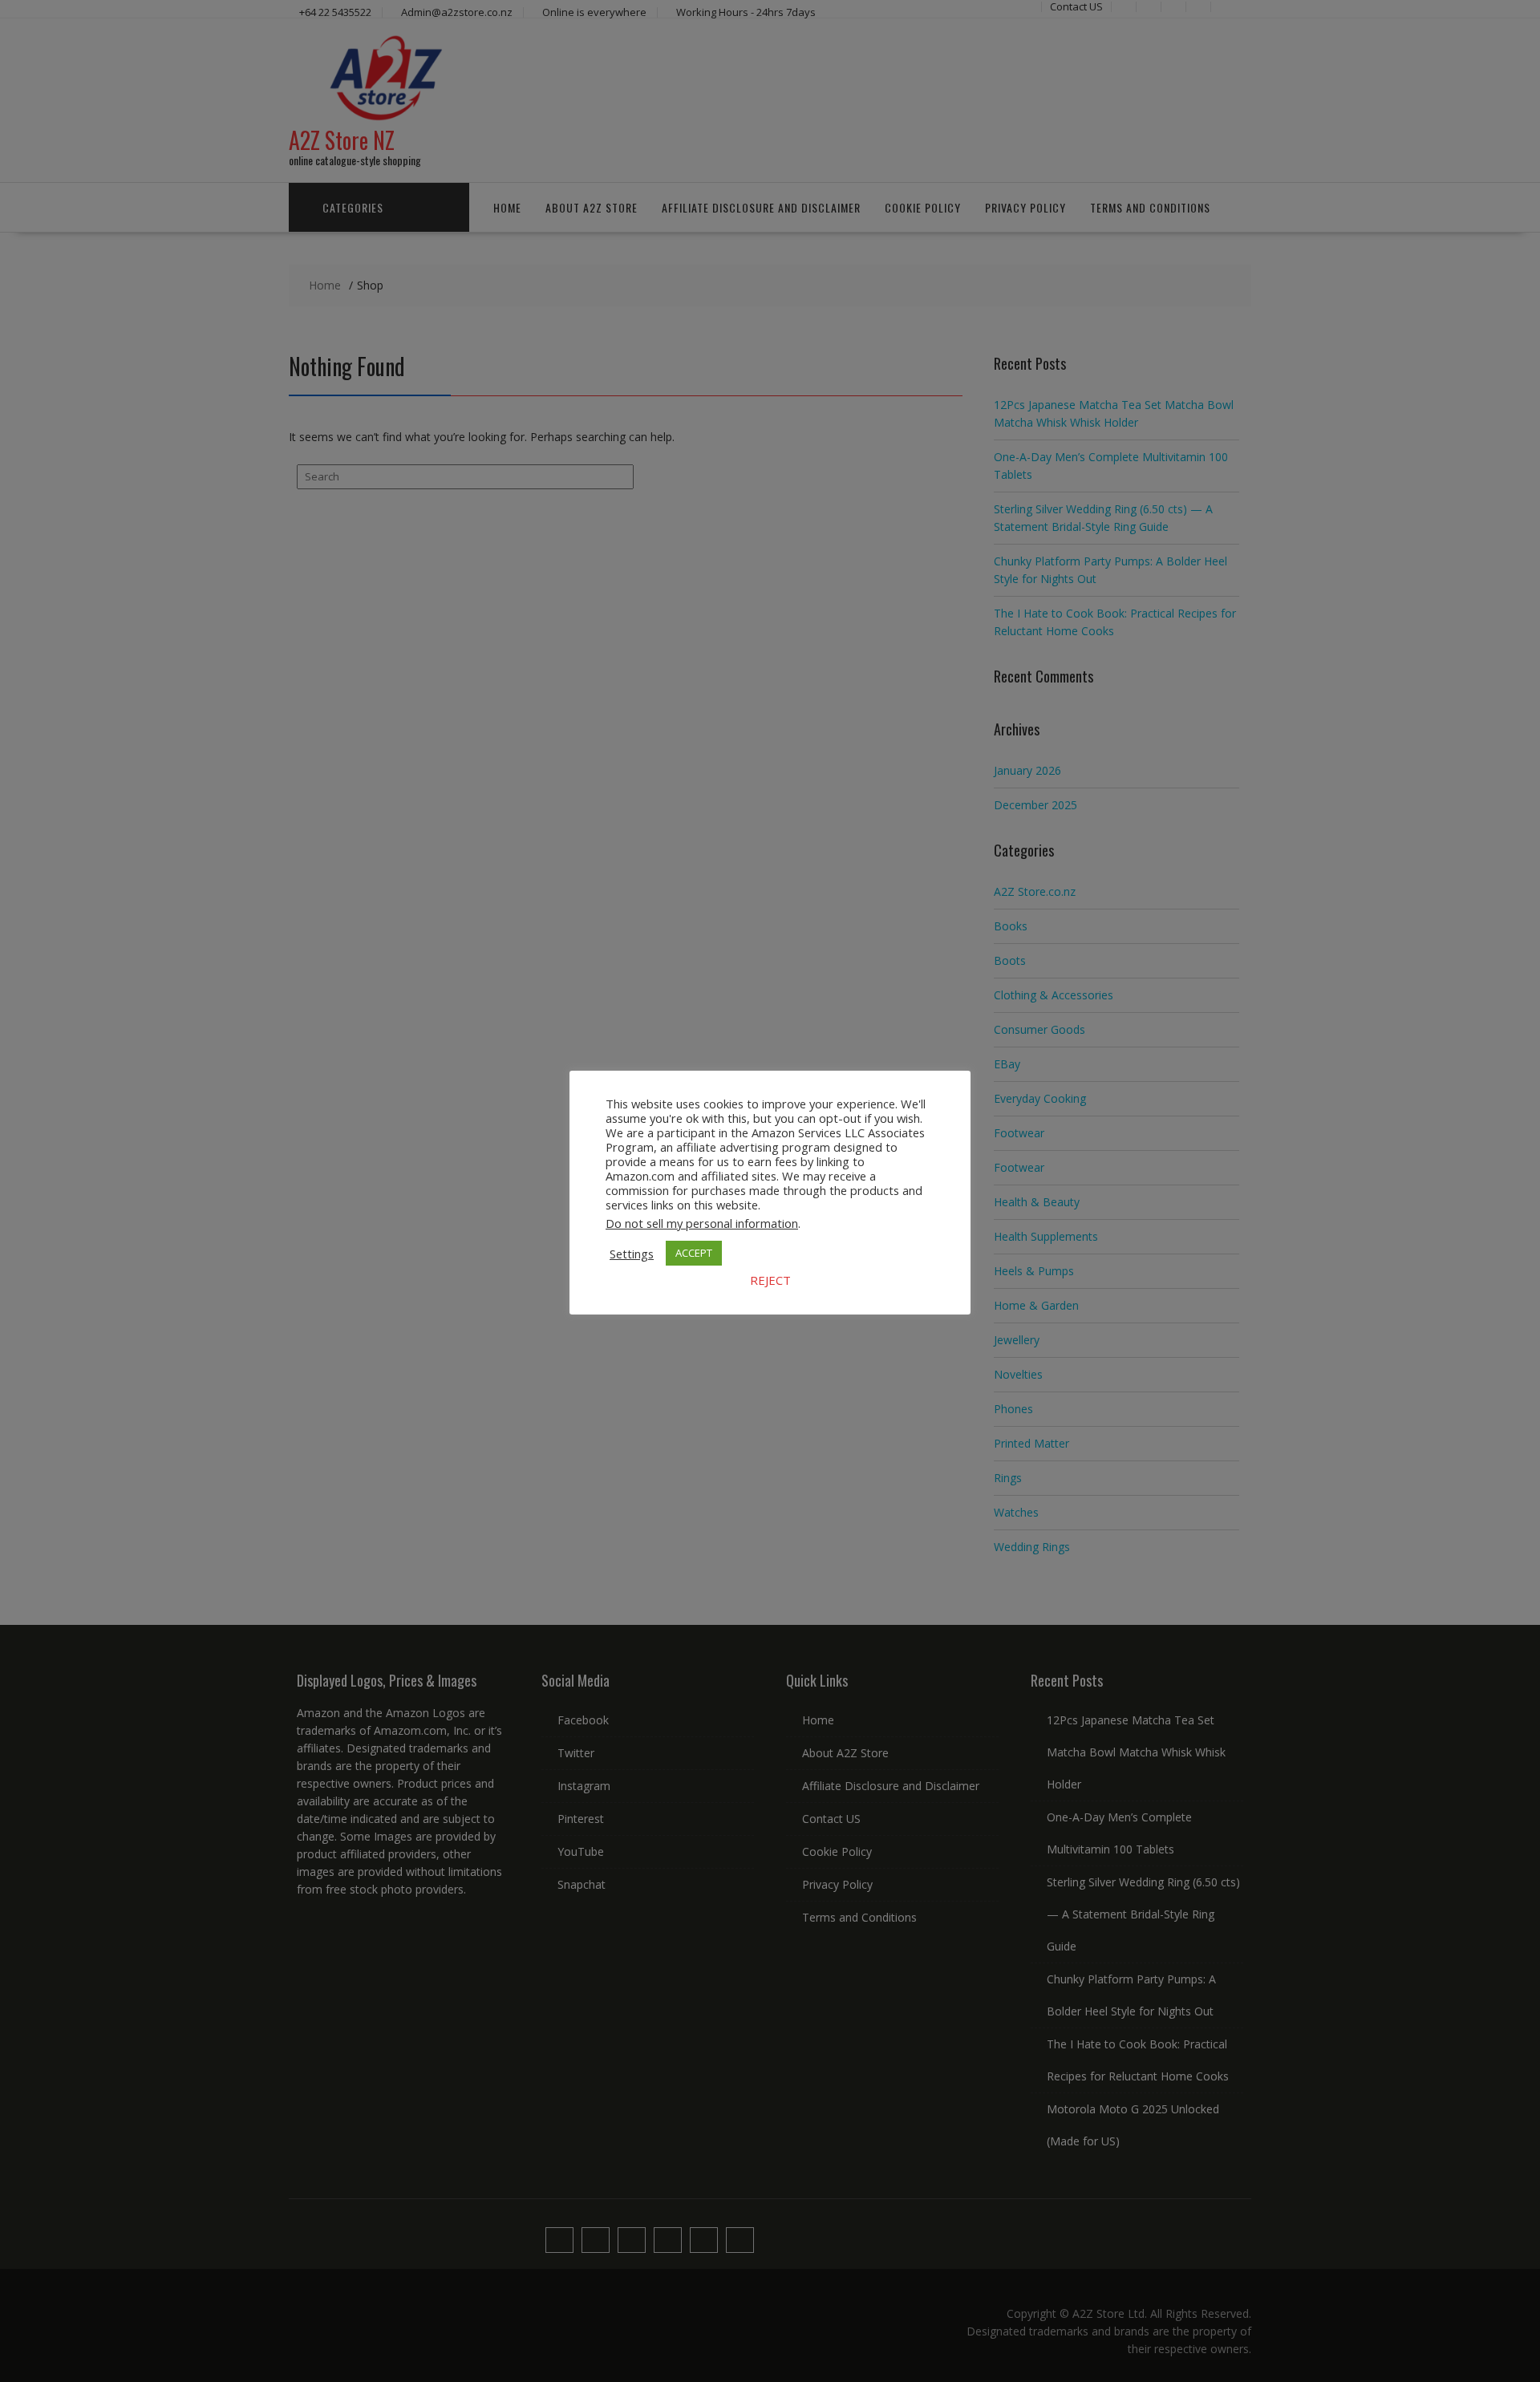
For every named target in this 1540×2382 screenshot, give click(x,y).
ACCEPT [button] (694, 1253)
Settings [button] (632, 1254)
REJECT (770, 1280)
